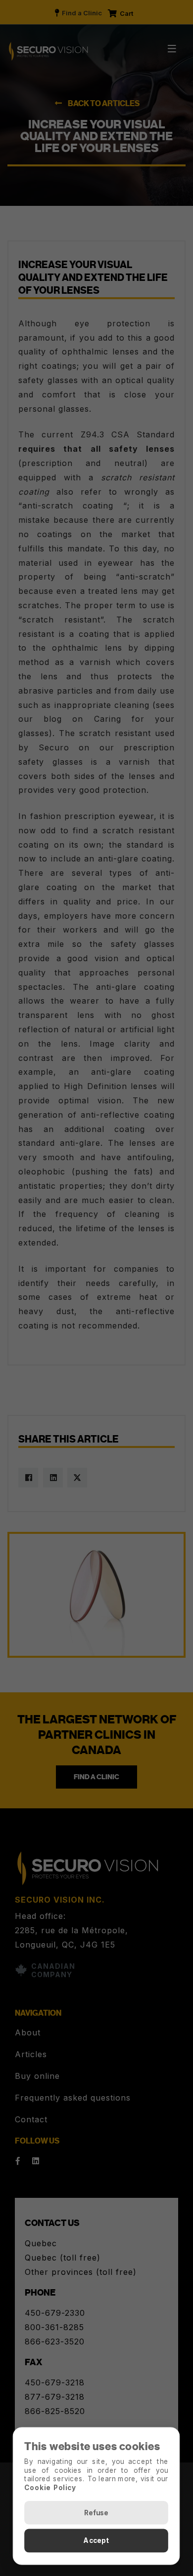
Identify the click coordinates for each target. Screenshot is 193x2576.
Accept (96, 2541)
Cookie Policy (50, 2487)
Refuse (96, 2513)
